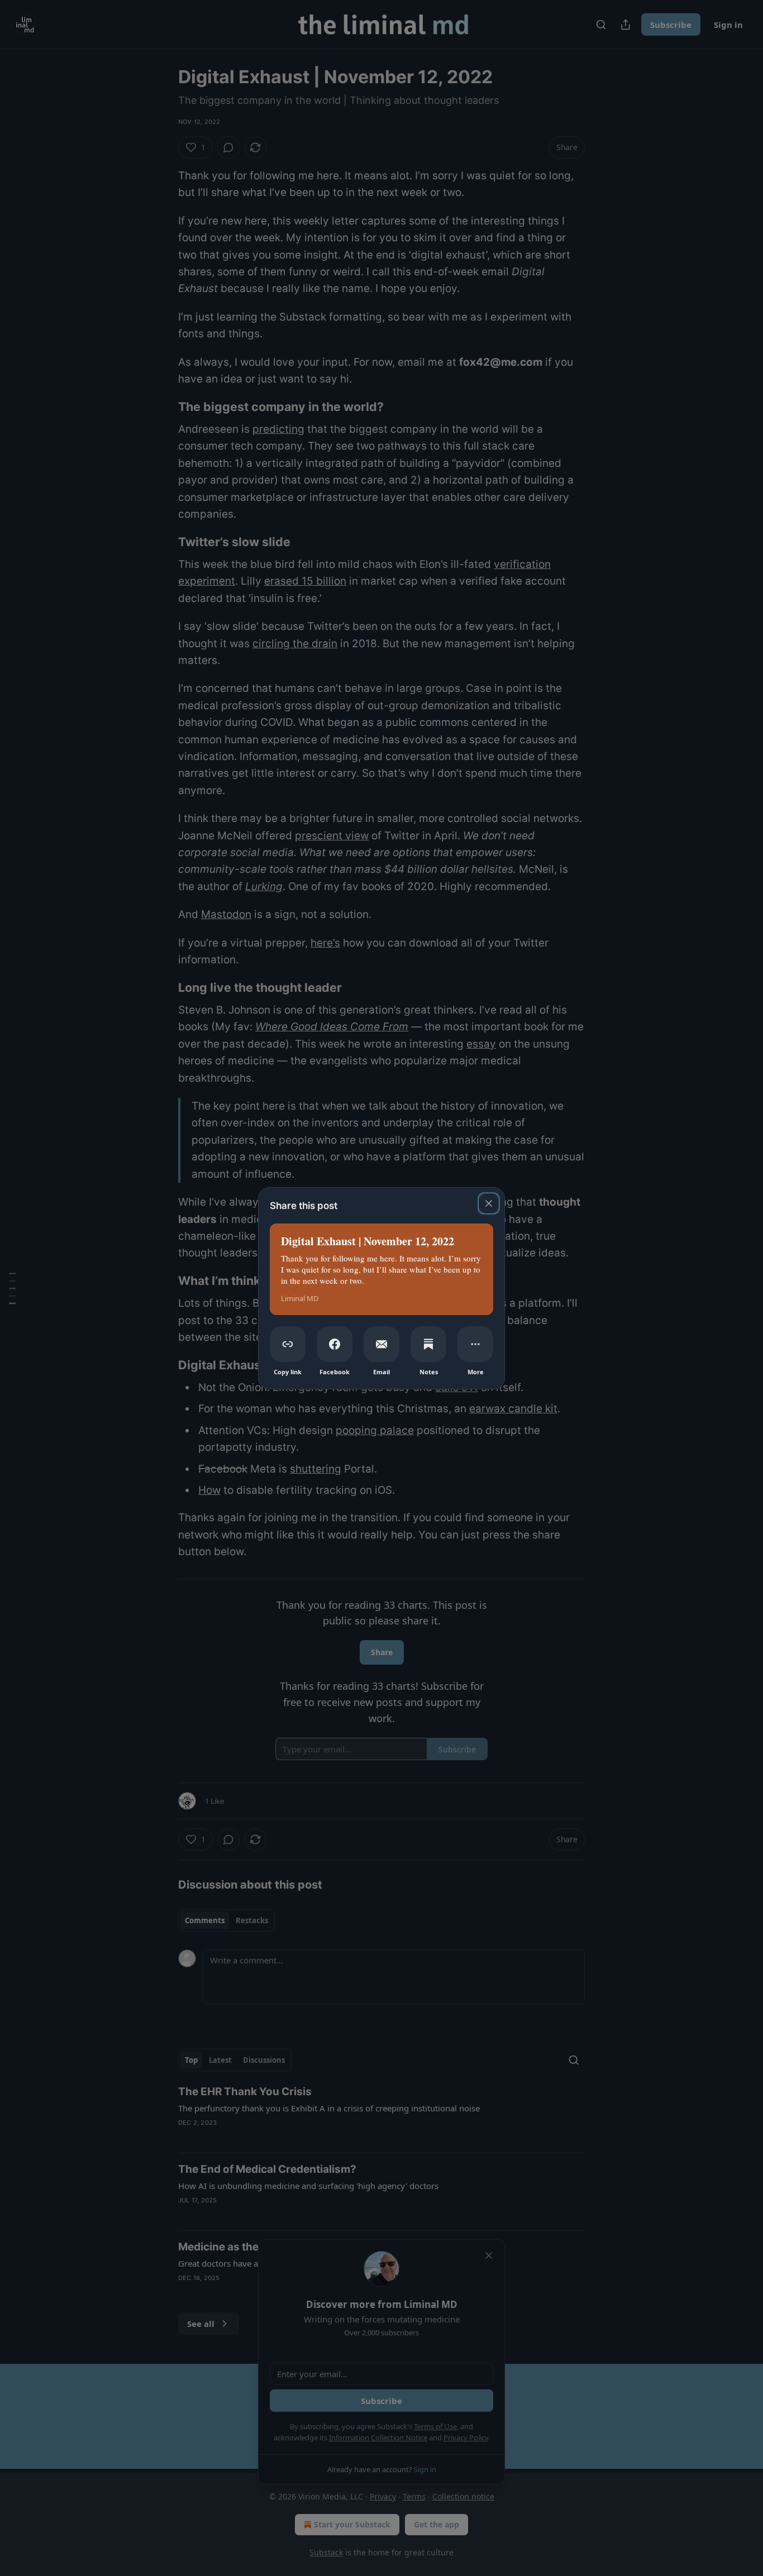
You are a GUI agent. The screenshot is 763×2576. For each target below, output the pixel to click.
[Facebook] (335, 1344)
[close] (489, 1203)
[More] (475, 1344)
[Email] (381, 1344)
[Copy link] (288, 1344)
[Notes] (428, 1344)
